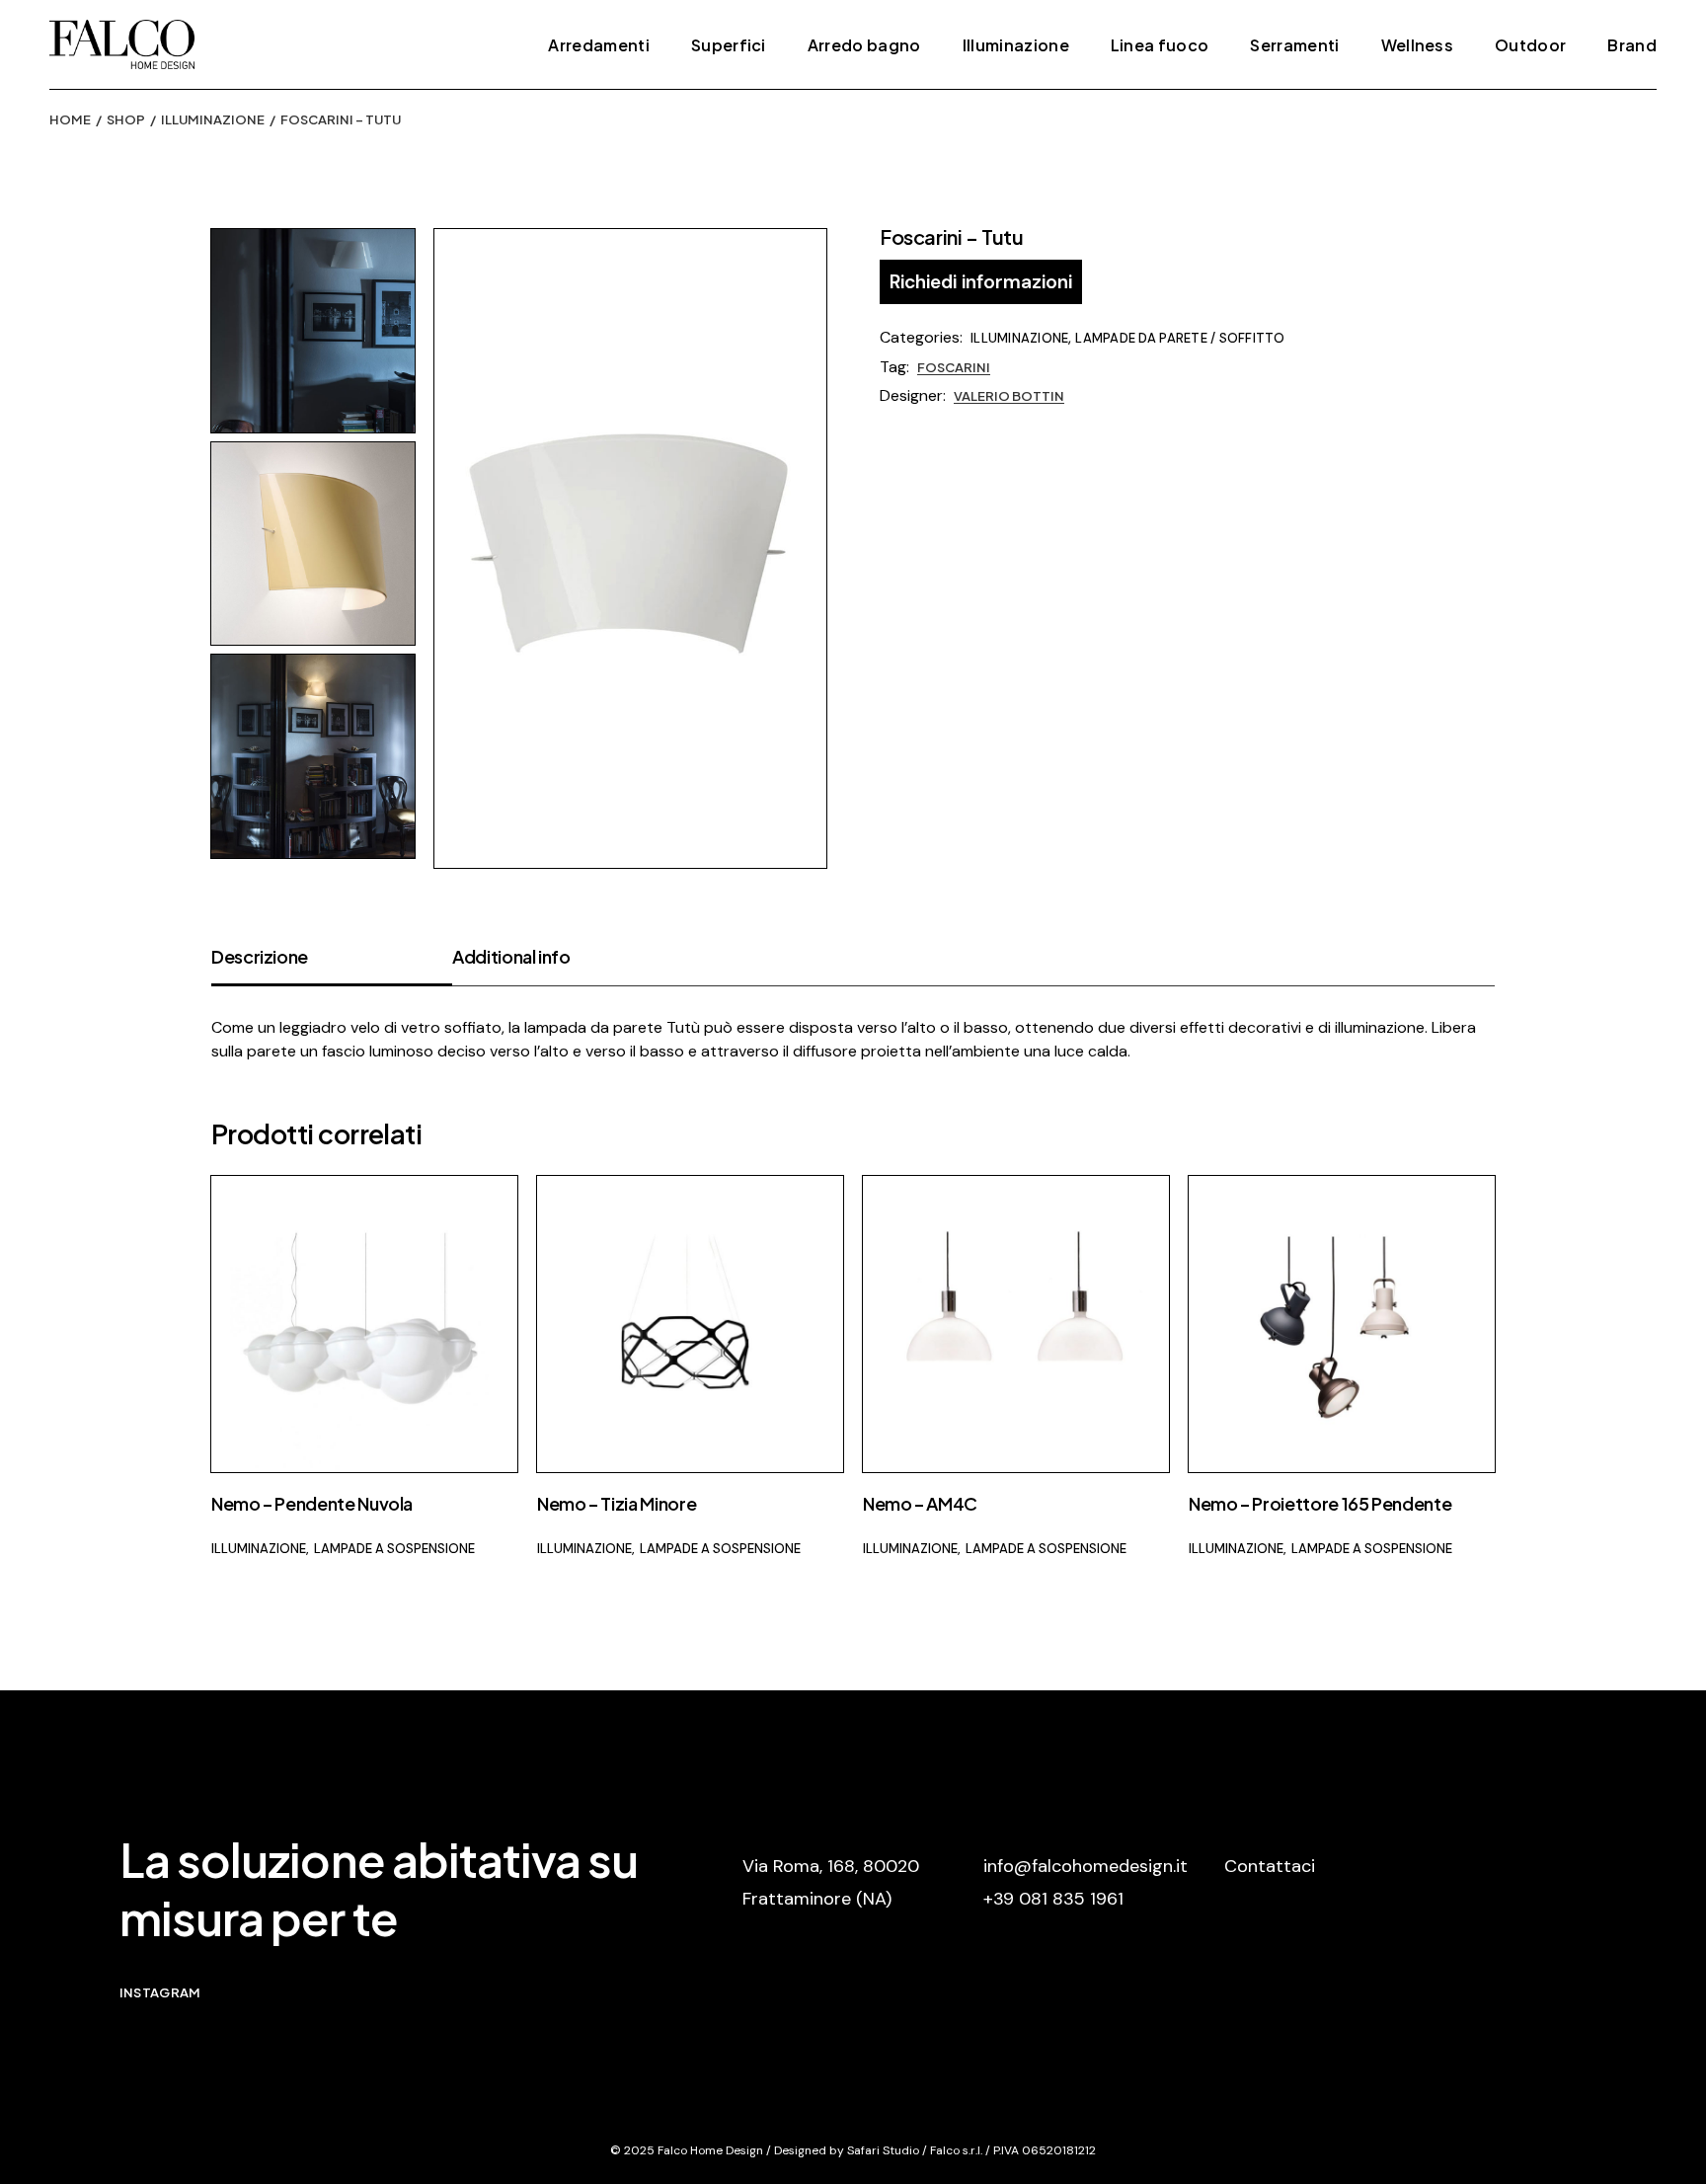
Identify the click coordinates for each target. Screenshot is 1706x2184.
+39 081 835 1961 (1053, 1899)
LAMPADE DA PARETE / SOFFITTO (1180, 338)
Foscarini (954, 367)
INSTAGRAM (160, 1992)
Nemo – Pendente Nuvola (312, 1503)
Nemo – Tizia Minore (617, 1503)
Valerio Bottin (1009, 396)
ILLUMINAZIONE (1019, 338)
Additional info (511, 956)
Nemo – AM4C (920, 1503)
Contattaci (1270, 1866)
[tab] (332, 965)
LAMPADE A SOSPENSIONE (394, 1549)
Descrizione (260, 956)
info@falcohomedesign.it (1086, 1866)
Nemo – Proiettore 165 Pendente (1320, 1503)
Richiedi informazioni (981, 282)
